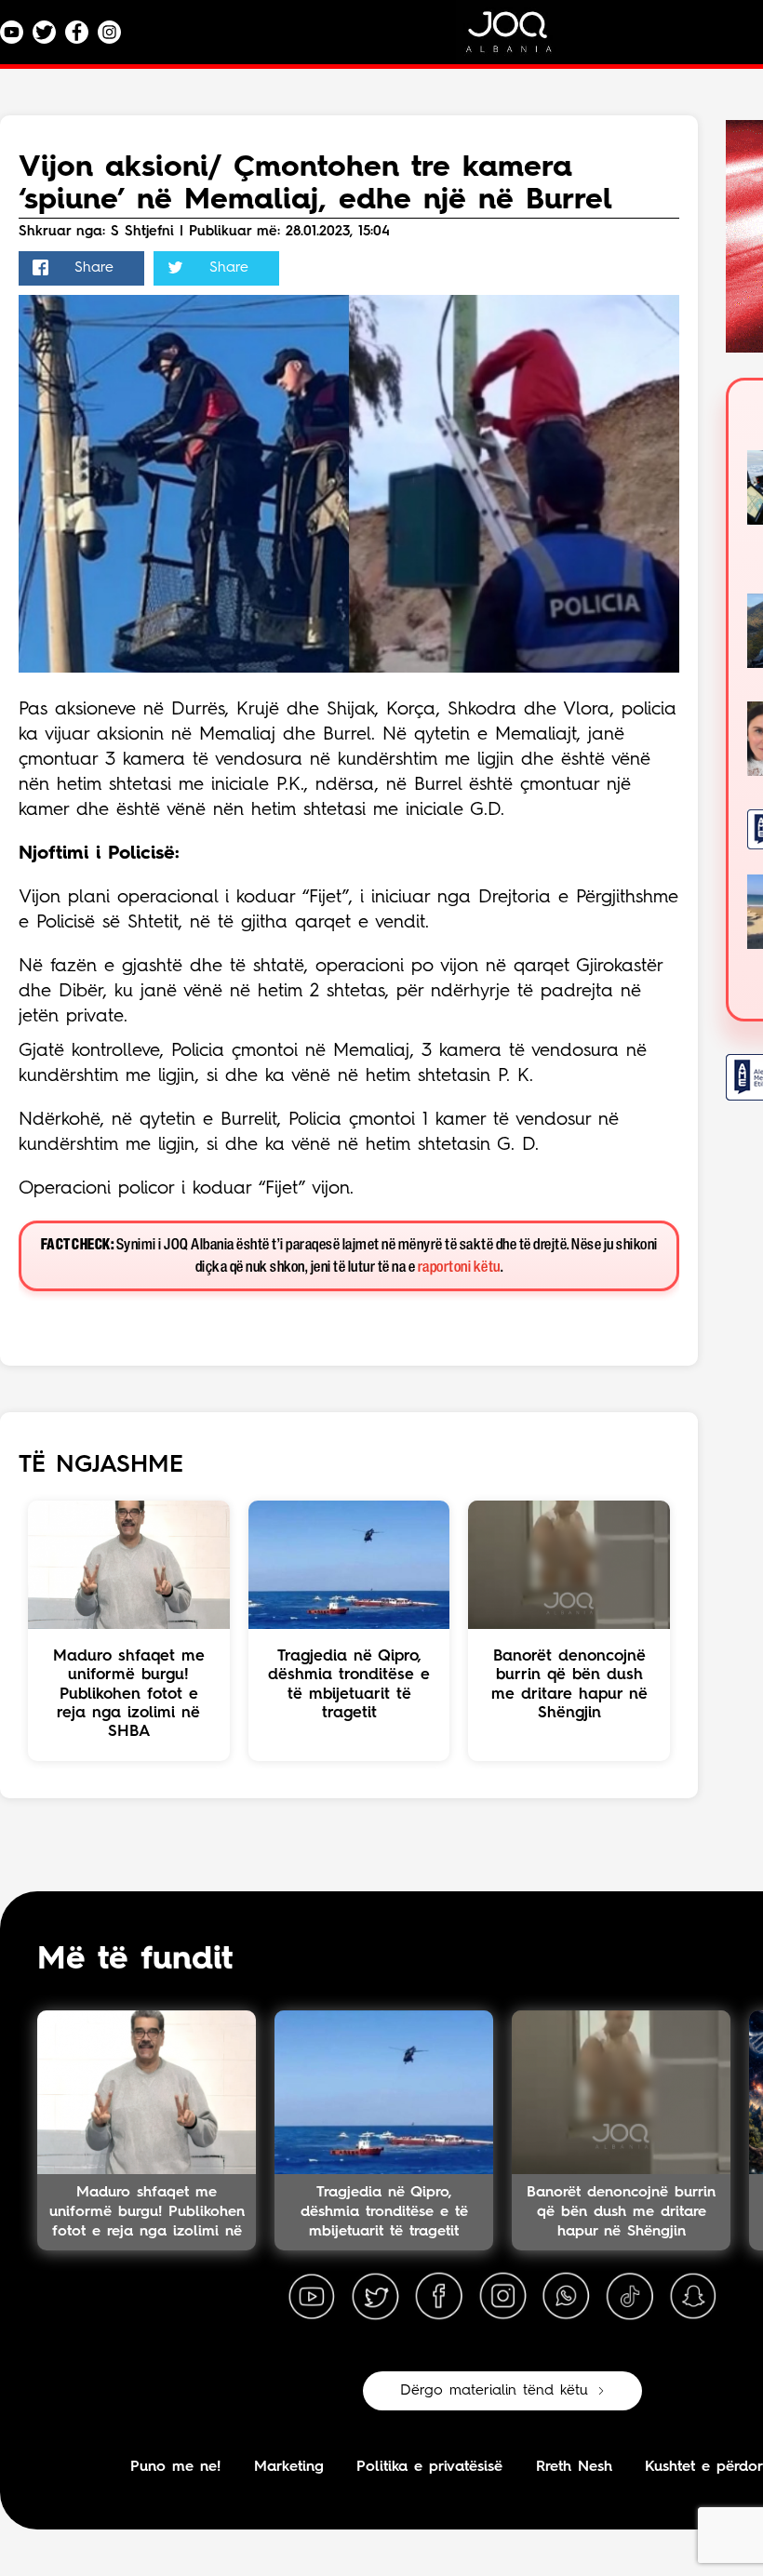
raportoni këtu (459, 1268)
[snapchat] (693, 2297)
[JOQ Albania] (521, 39)
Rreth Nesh (574, 2467)
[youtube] (312, 2297)
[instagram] (502, 2297)
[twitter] (375, 2297)
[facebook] (439, 2297)
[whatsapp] (566, 2297)
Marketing (289, 2467)
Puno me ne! (175, 2467)
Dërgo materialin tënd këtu (494, 2391)
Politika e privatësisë (429, 2467)
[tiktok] (630, 2297)
